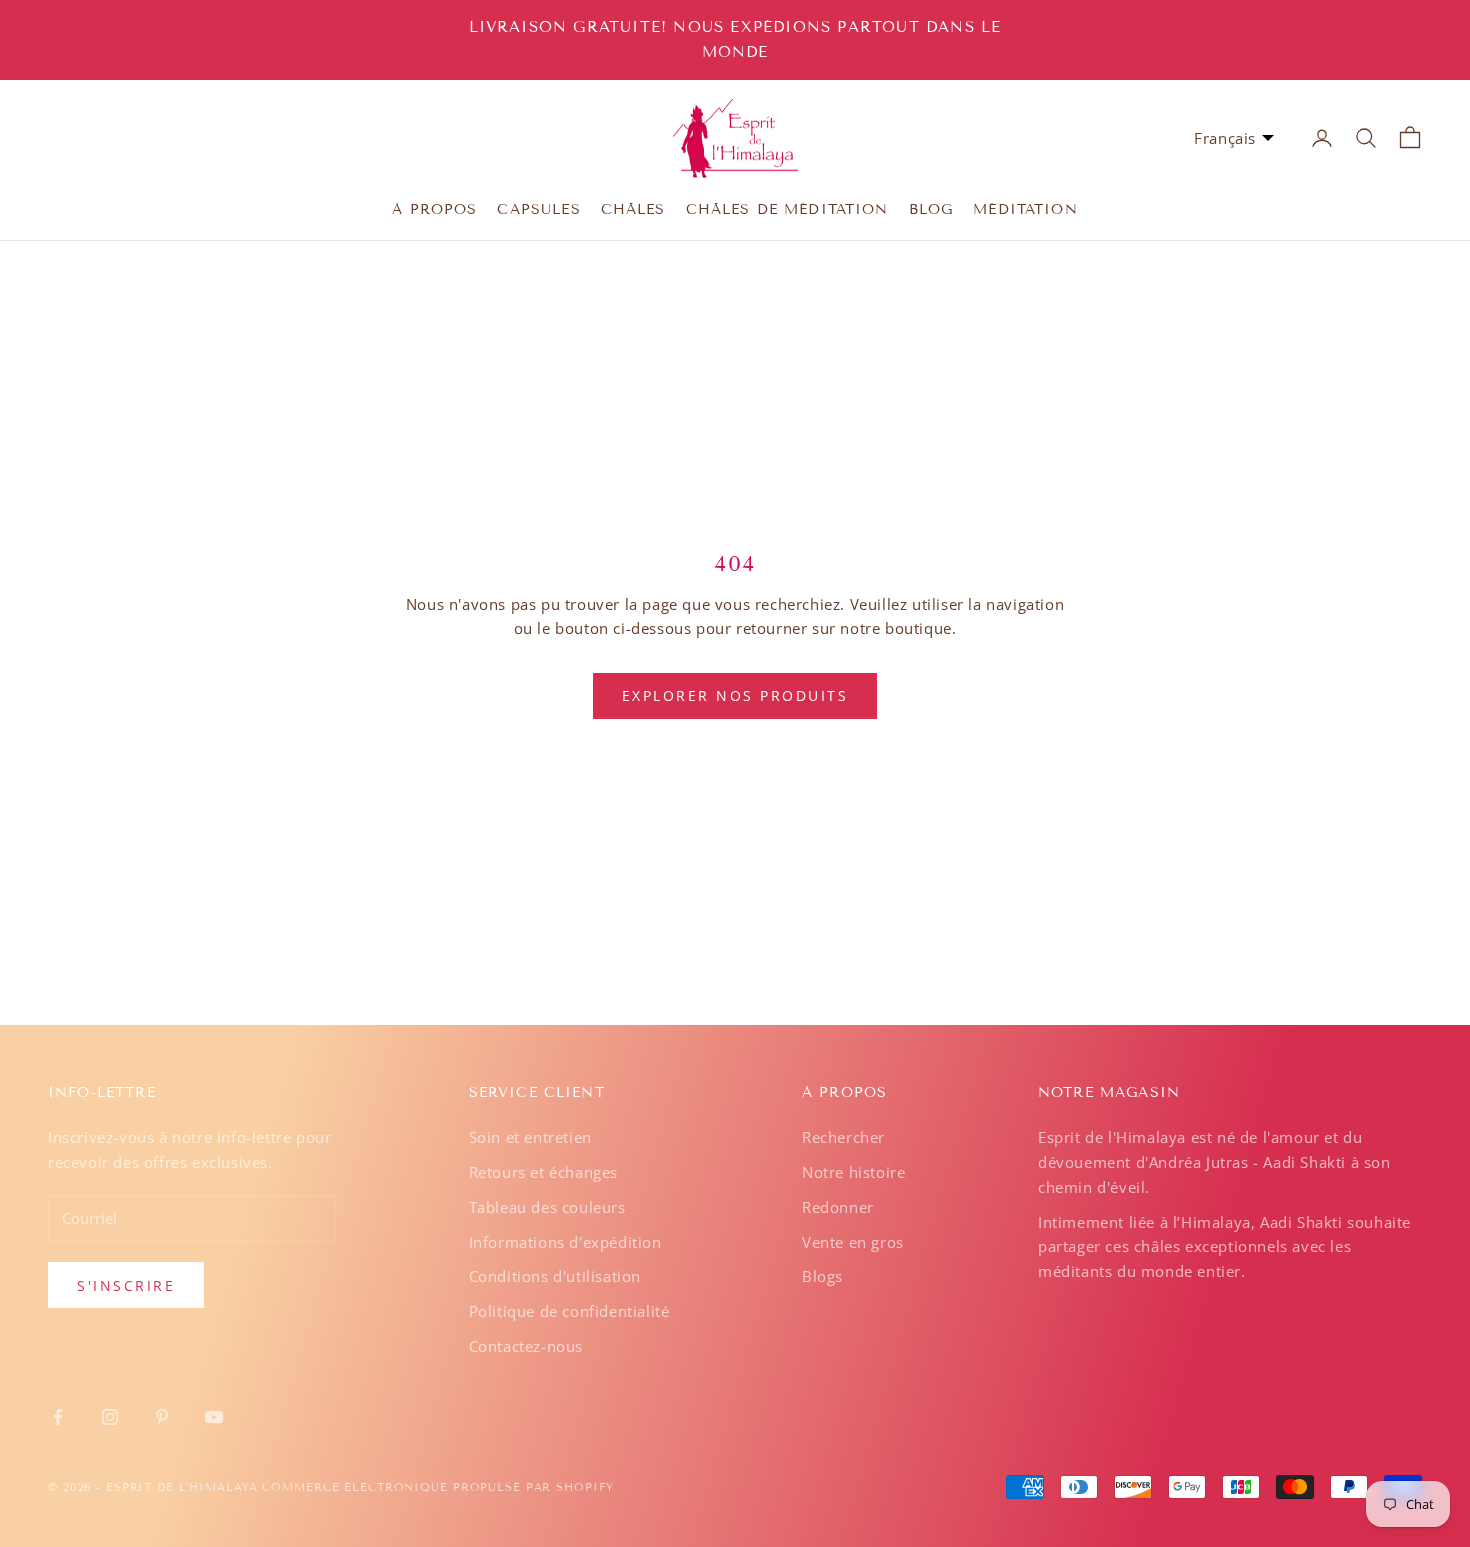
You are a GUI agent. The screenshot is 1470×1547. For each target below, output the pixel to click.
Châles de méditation (787, 208)
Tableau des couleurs (547, 1207)
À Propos (434, 208)
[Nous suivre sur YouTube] (214, 1417)
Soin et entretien (530, 1137)
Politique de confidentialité (569, 1311)
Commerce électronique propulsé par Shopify (438, 1487)
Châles (633, 208)
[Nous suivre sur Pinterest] (162, 1417)
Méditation (1025, 208)
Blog (931, 208)
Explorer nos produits (735, 695)
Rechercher (843, 1137)
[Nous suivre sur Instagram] (110, 1417)
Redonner (838, 1207)
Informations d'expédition (565, 1242)
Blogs (822, 1276)
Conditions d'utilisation (555, 1276)
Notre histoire (853, 1172)
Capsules (538, 208)
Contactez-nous (526, 1346)
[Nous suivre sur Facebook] (58, 1417)
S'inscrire (126, 1285)
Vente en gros (853, 1242)
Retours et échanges (543, 1172)
